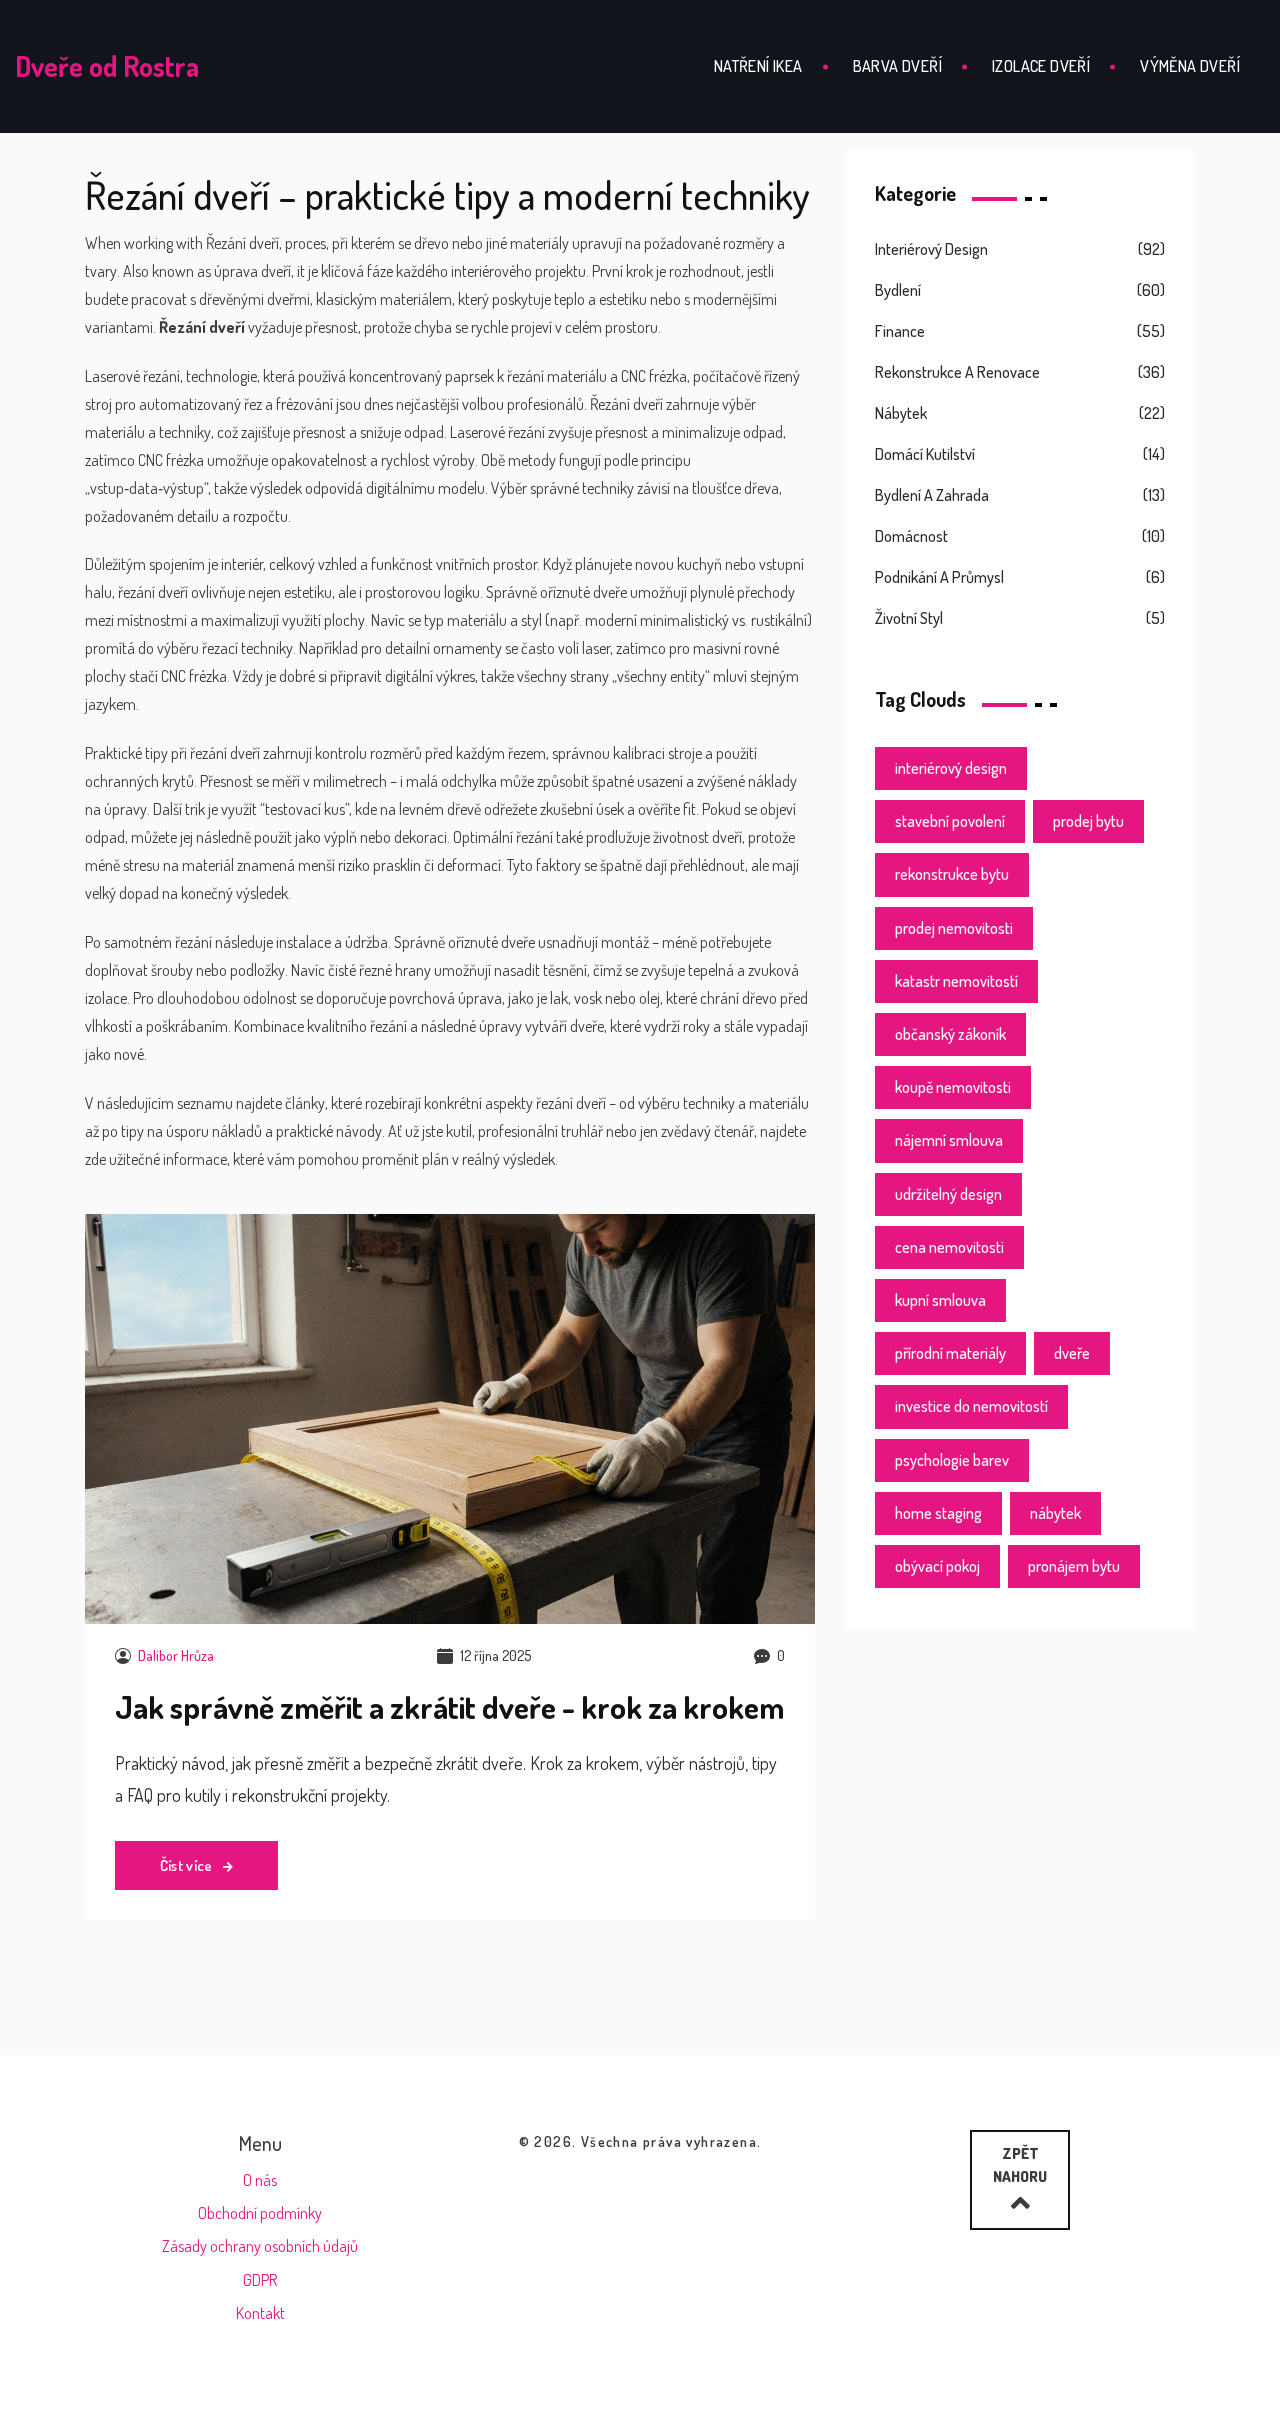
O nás (260, 2180)
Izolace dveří (1041, 66)
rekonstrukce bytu (952, 874)
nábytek (1055, 1513)
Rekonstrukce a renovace (957, 372)
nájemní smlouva (949, 1140)
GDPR (260, 2280)
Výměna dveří (1190, 66)
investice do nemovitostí (971, 1406)
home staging (938, 1513)
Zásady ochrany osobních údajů (260, 2246)
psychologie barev (952, 1460)
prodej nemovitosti (954, 928)
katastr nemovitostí (956, 981)
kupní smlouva (940, 1300)
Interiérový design (931, 249)
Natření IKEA (758, 66)
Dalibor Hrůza (176, 1655)
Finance (900, 331)
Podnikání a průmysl (939, 577)
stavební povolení (950, 821)
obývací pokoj (937, 1566)
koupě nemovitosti (953, 1087)
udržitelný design (948, 1194)
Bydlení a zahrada (932, 495)
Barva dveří (897, 66)
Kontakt (260, 2313)
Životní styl (909, 618)
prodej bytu (1088, 821)
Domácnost (911, 536)
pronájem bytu (1074, 1566)
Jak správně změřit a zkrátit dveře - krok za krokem (449, 1706)
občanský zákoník (950, 1034)
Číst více (188, 1865)
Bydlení (898, 290)
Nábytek (901, 413)
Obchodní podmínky (260, 2213)
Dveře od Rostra (107, 66)
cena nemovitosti (949, 1247)
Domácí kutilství (925, 454)
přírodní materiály (950, 1353)
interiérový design (951, 768)
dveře (1072, 1353)
